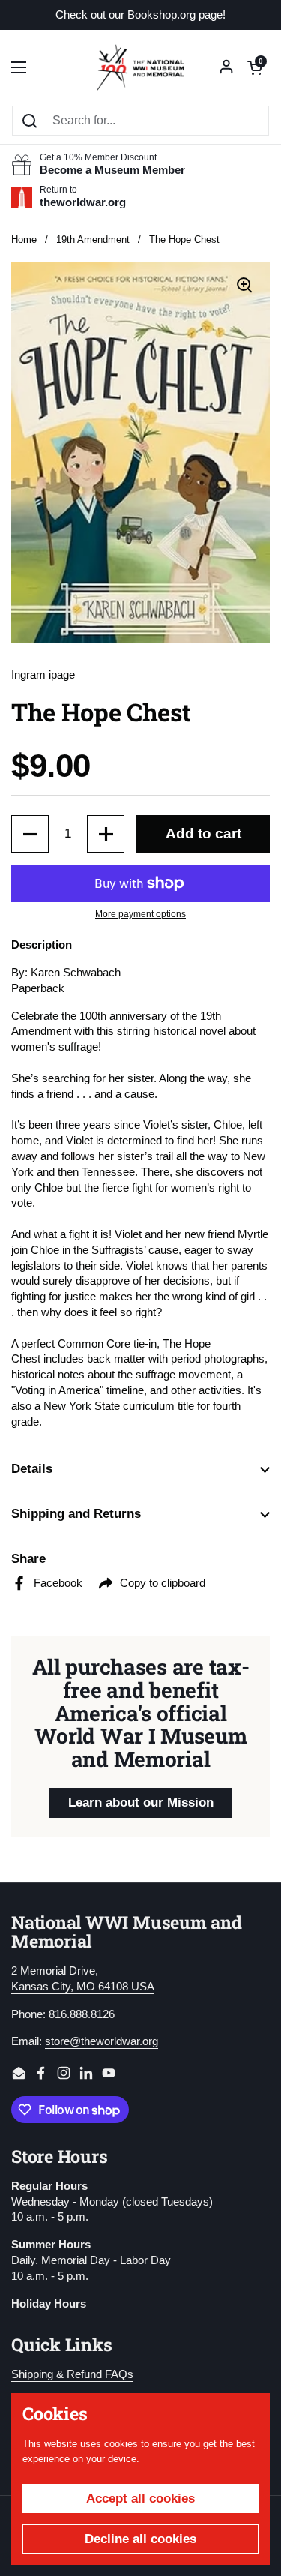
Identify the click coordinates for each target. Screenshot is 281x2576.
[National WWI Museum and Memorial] (140, 67)
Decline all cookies (140, 2539)
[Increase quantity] (106, 834)
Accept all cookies (140, 2498)
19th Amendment (93, 240)
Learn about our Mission (141, 1802)
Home (24, 240)
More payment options (140, 914)
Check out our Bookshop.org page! (140, 15)
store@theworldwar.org (102, 2041)
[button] (255, 67)
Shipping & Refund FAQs (72, 2374)
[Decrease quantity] (30, 834)
